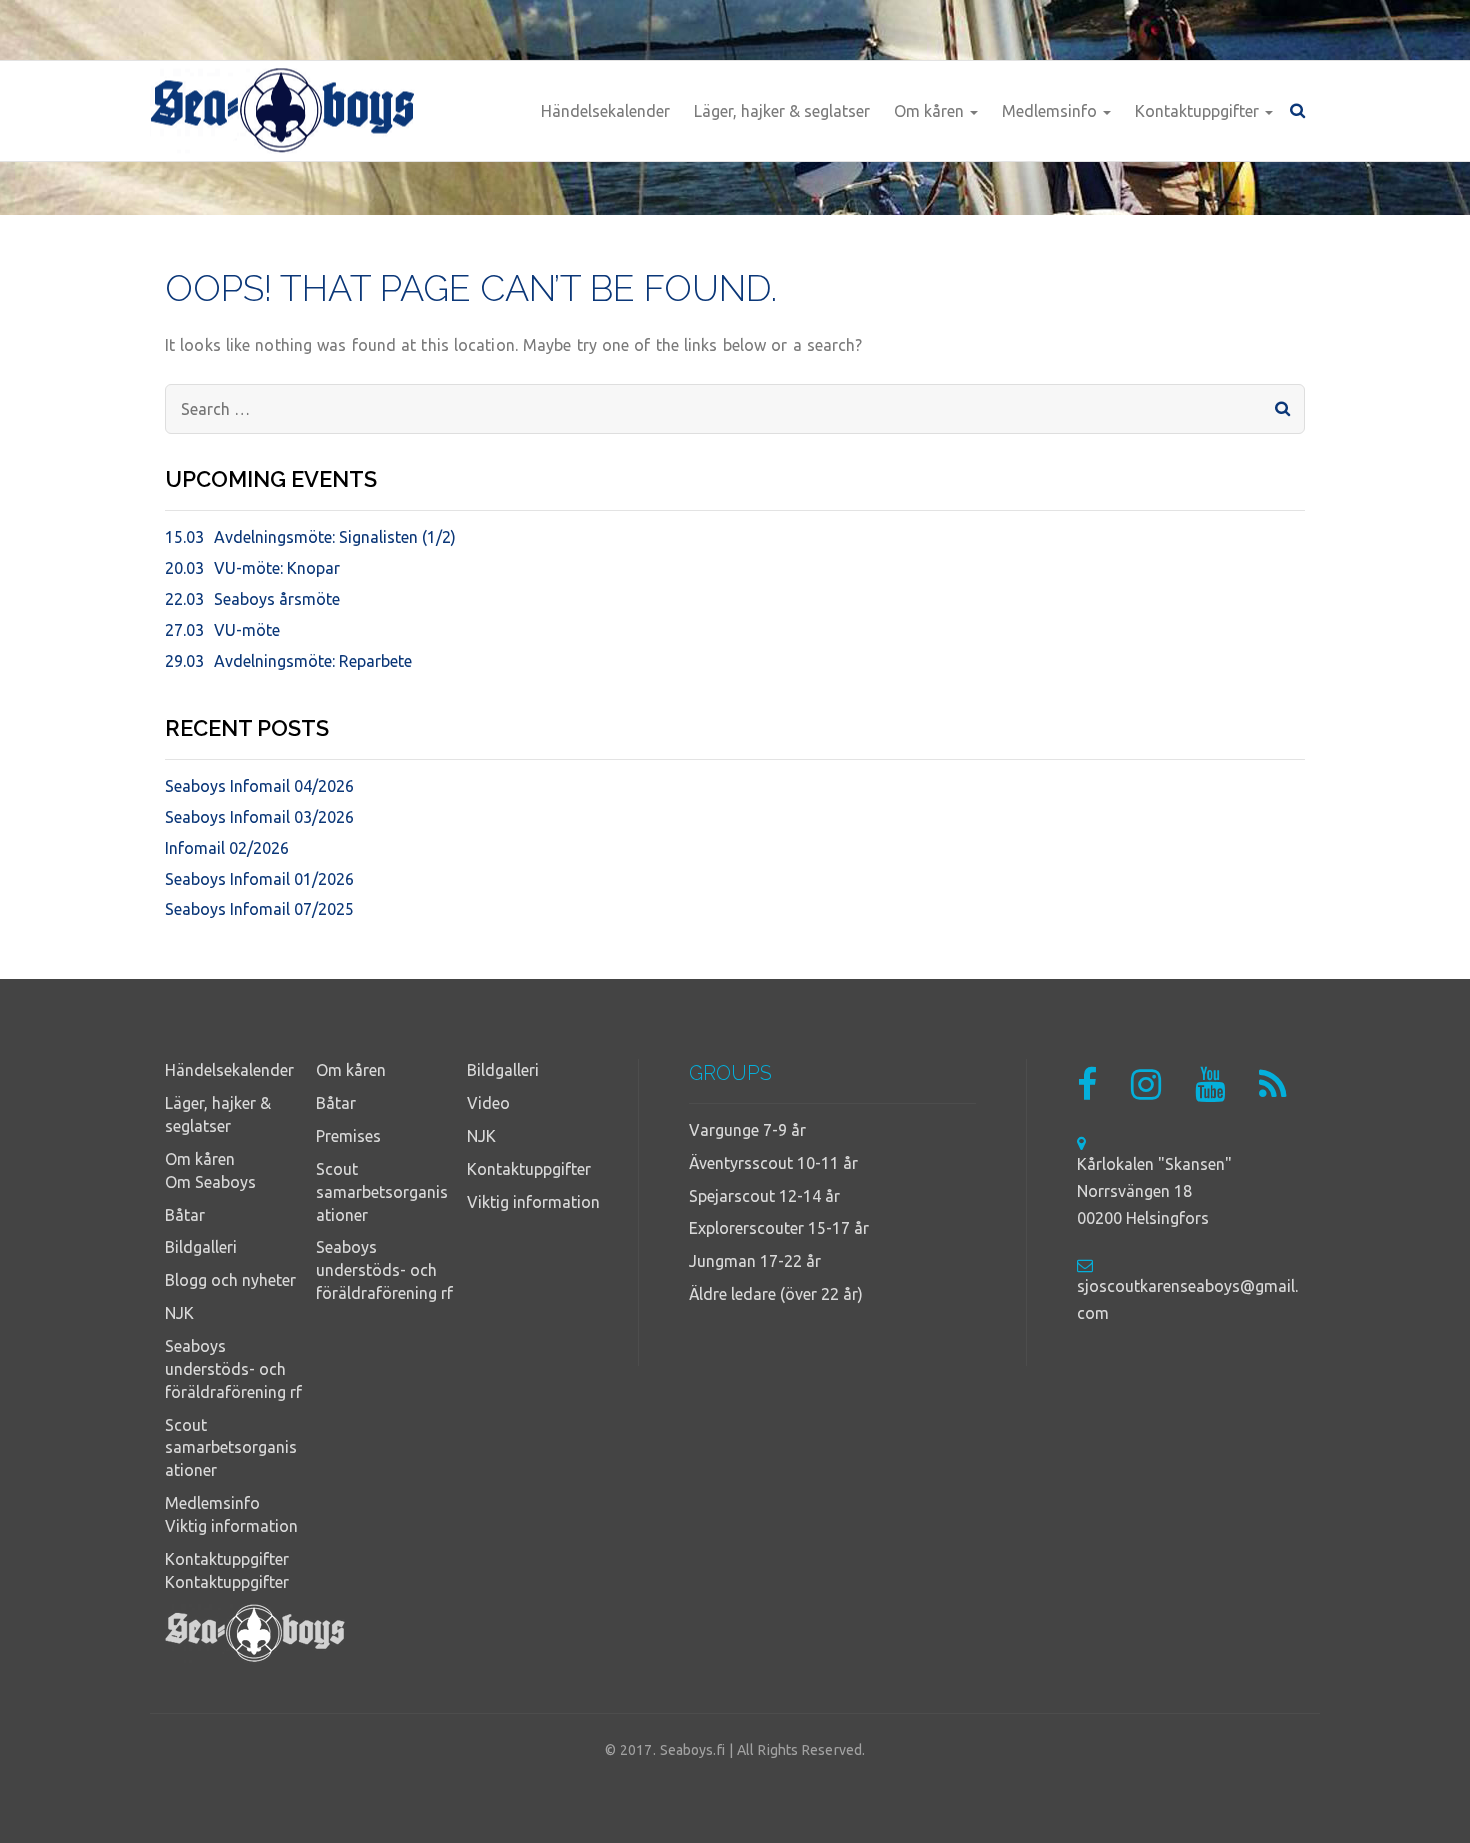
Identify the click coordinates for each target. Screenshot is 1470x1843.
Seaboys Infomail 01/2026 (259, 879)
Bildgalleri (201, 1247)
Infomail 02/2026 (227, 848)
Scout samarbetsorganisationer (231, 1448)
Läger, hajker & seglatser (782, 111)
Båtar (185, 1215)
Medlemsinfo (1051, 111)
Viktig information (231, 1526)
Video (488, 1103)
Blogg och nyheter (230, 1280)
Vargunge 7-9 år (747, 1130)
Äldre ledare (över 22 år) (776, 1294)
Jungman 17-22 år (755, 1261)
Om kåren (931, 111)
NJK (179, 1313)
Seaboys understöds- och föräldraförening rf (233, 1369)
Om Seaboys (210, 1182)
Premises (348, 1136)
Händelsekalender (605, 111)
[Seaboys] (282, 111)
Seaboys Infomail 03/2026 (259, 817)
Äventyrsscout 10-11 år (773, 1163)
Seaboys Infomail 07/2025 (259, 909)
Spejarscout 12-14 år (764, 1196)
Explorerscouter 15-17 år (779, 1228)
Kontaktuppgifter (1199, 111)
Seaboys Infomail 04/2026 (259, 786)
